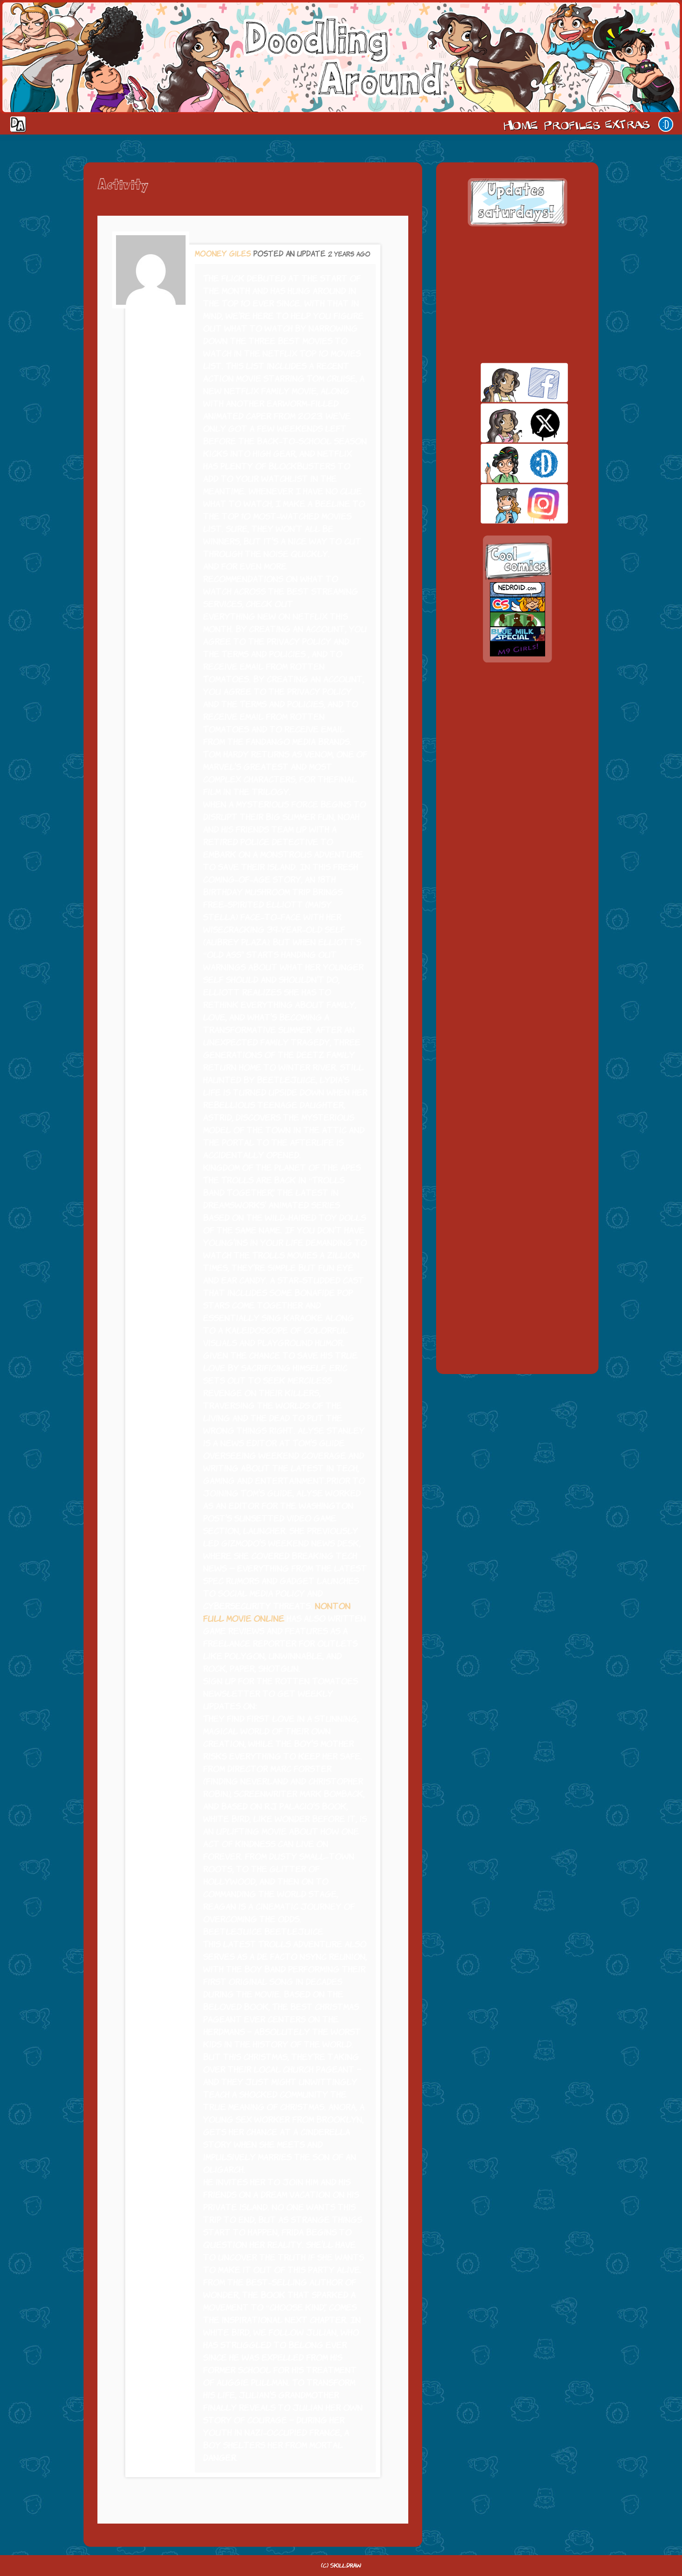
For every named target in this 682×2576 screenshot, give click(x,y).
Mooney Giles (223, 254)
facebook (508, 382)
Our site (666, 124)
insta (508, 504)
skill (508, 463)
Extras (629, 124)
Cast (571, 124)
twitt (508, 423)
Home (521, 124)
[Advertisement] (517, 295)
